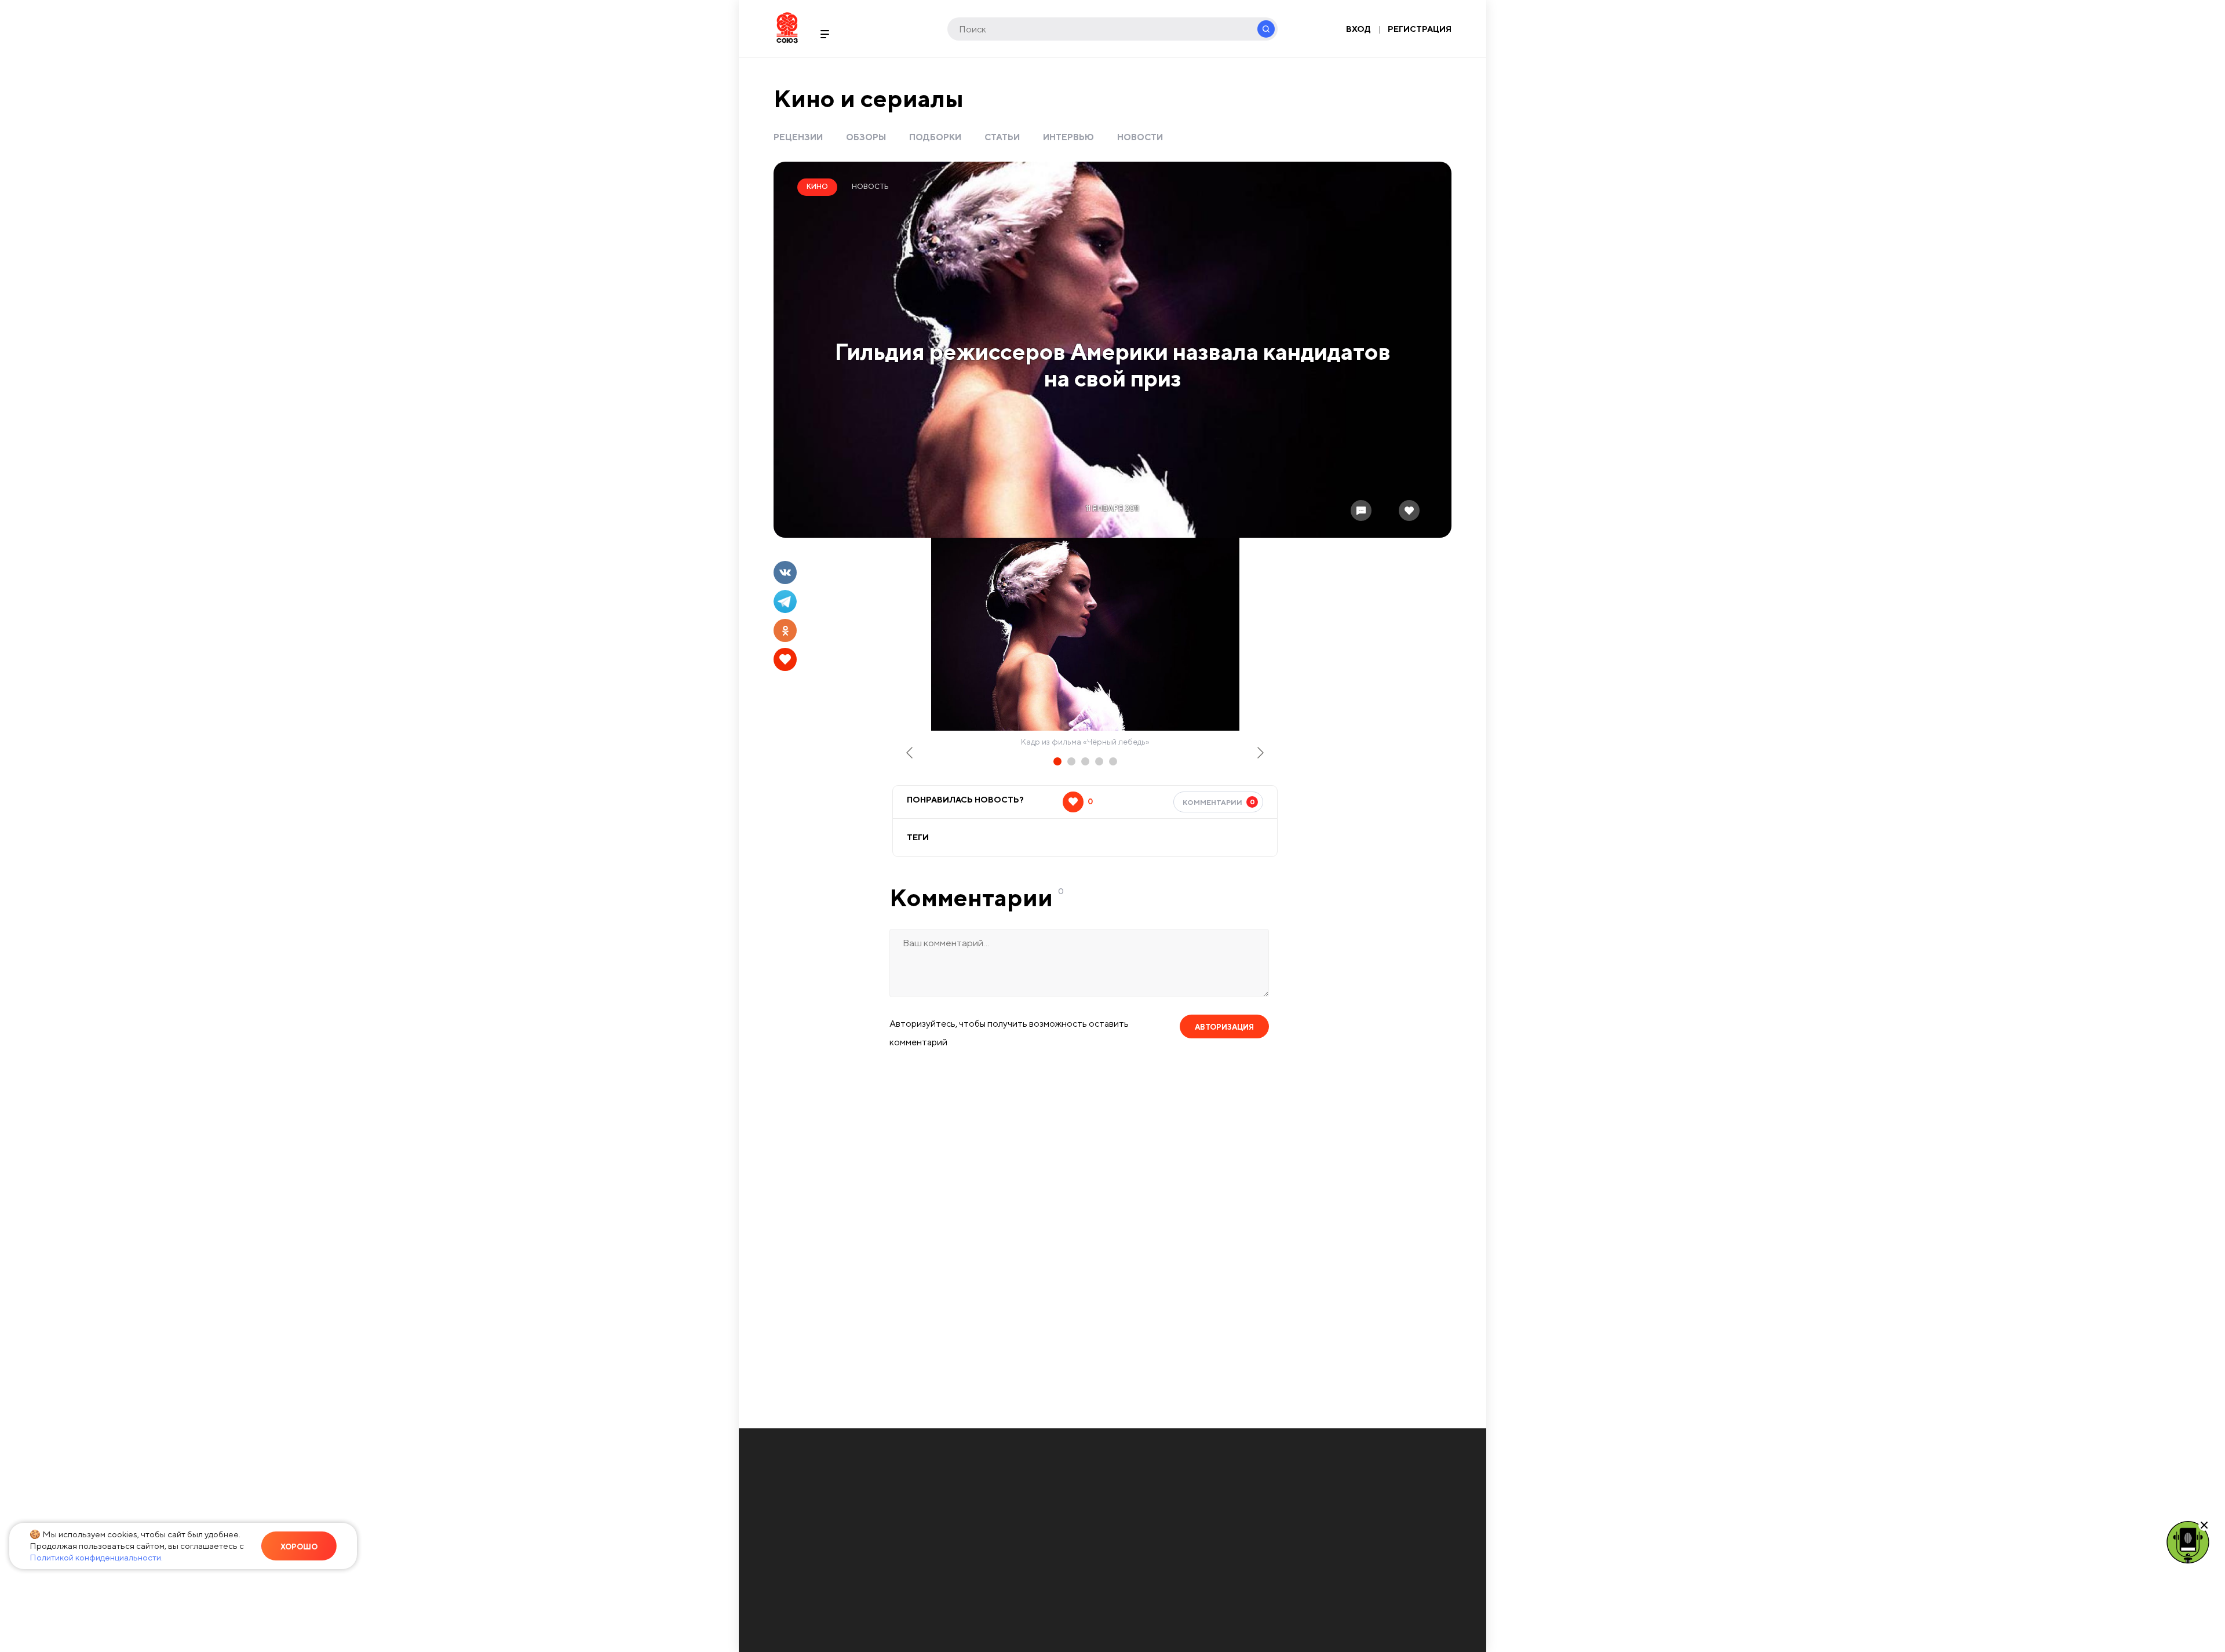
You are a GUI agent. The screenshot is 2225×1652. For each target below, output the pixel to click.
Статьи (1002, 137)
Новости (1140, 137)
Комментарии (1219, 802)
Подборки (935, 137)
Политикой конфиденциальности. (96, 1557)
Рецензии (798, 137)
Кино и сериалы (869, 98)
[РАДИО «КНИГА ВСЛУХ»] (2188, 1541)
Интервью (1068, 137)
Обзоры (866, 137)
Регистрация (1420, 29)
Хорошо (299, 1547)
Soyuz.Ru (787, 28)
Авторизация (1224, 1027)
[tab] (1057, 761)
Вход (1358, 29)
